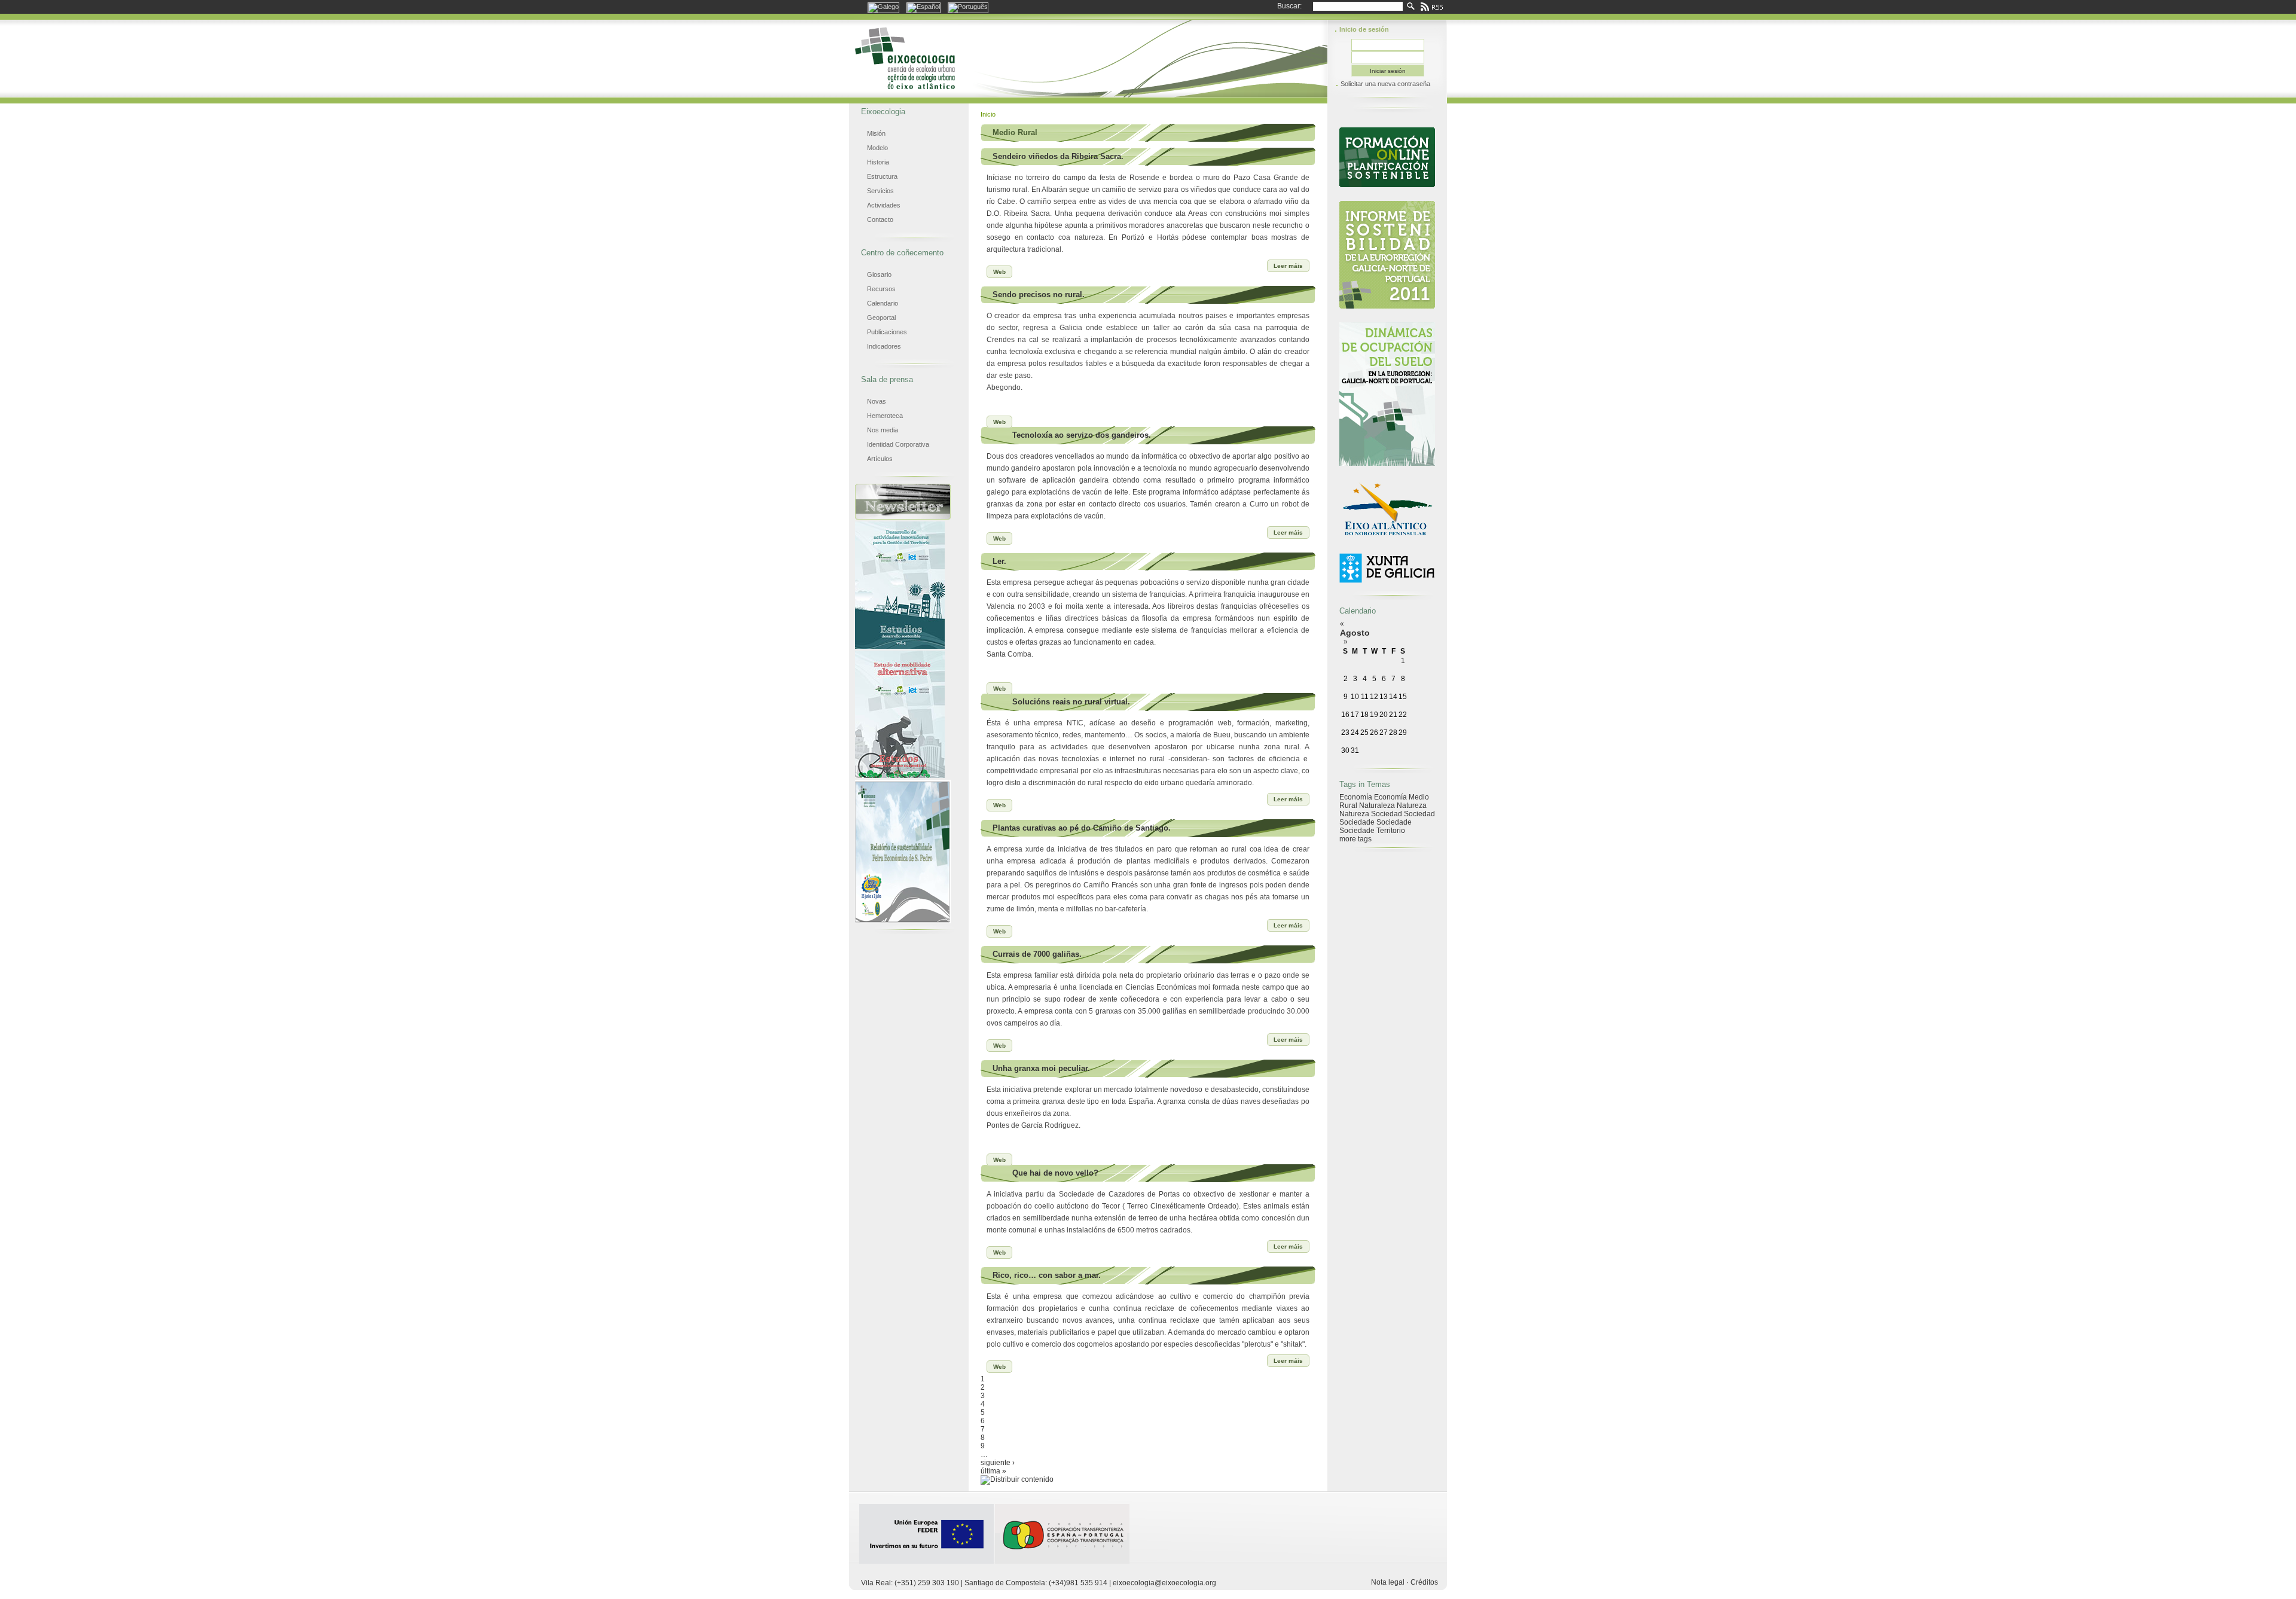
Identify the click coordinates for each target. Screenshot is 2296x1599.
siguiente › (998, 1463)
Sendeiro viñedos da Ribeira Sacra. (1058, 156)
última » (993, 1471)
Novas (877, 401)
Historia (878, 162)
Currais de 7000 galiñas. (1037, 954)
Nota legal (1388, 1582)
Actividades (884, 205)
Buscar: (1289, 6)
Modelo (877, 148)
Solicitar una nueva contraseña (1385, 84)
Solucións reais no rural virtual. (1071, 702)
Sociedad (1387, 814)
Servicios (880, 191)
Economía (1356, 797)
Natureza (1412, 805)
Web (999, 272)
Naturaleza (1377, 805)
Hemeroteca (885, 416)
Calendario (883, 303)
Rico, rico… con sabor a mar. (1047, 1275)
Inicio (988, 114)
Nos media (883, 430)
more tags (1355, 839)
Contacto (880, 219)
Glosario (879, 274)
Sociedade (1357, 822)
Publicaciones (887, 332)
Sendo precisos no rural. (1039, 295)
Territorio (1391, 831)
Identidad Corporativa (898, 444)
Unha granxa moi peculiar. (1041, 1068)
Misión (876, 133)
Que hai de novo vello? (1055, 1173)
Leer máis (1288, 266)
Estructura (882, 176)
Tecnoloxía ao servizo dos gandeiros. (1082, 435)
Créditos (1424, 1582)
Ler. (999, 561)
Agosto (1355, 633)
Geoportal (881, 318)
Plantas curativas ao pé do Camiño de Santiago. (1082, 828)
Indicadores (884, 346)
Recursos (881, 289)
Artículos (880, 459)
